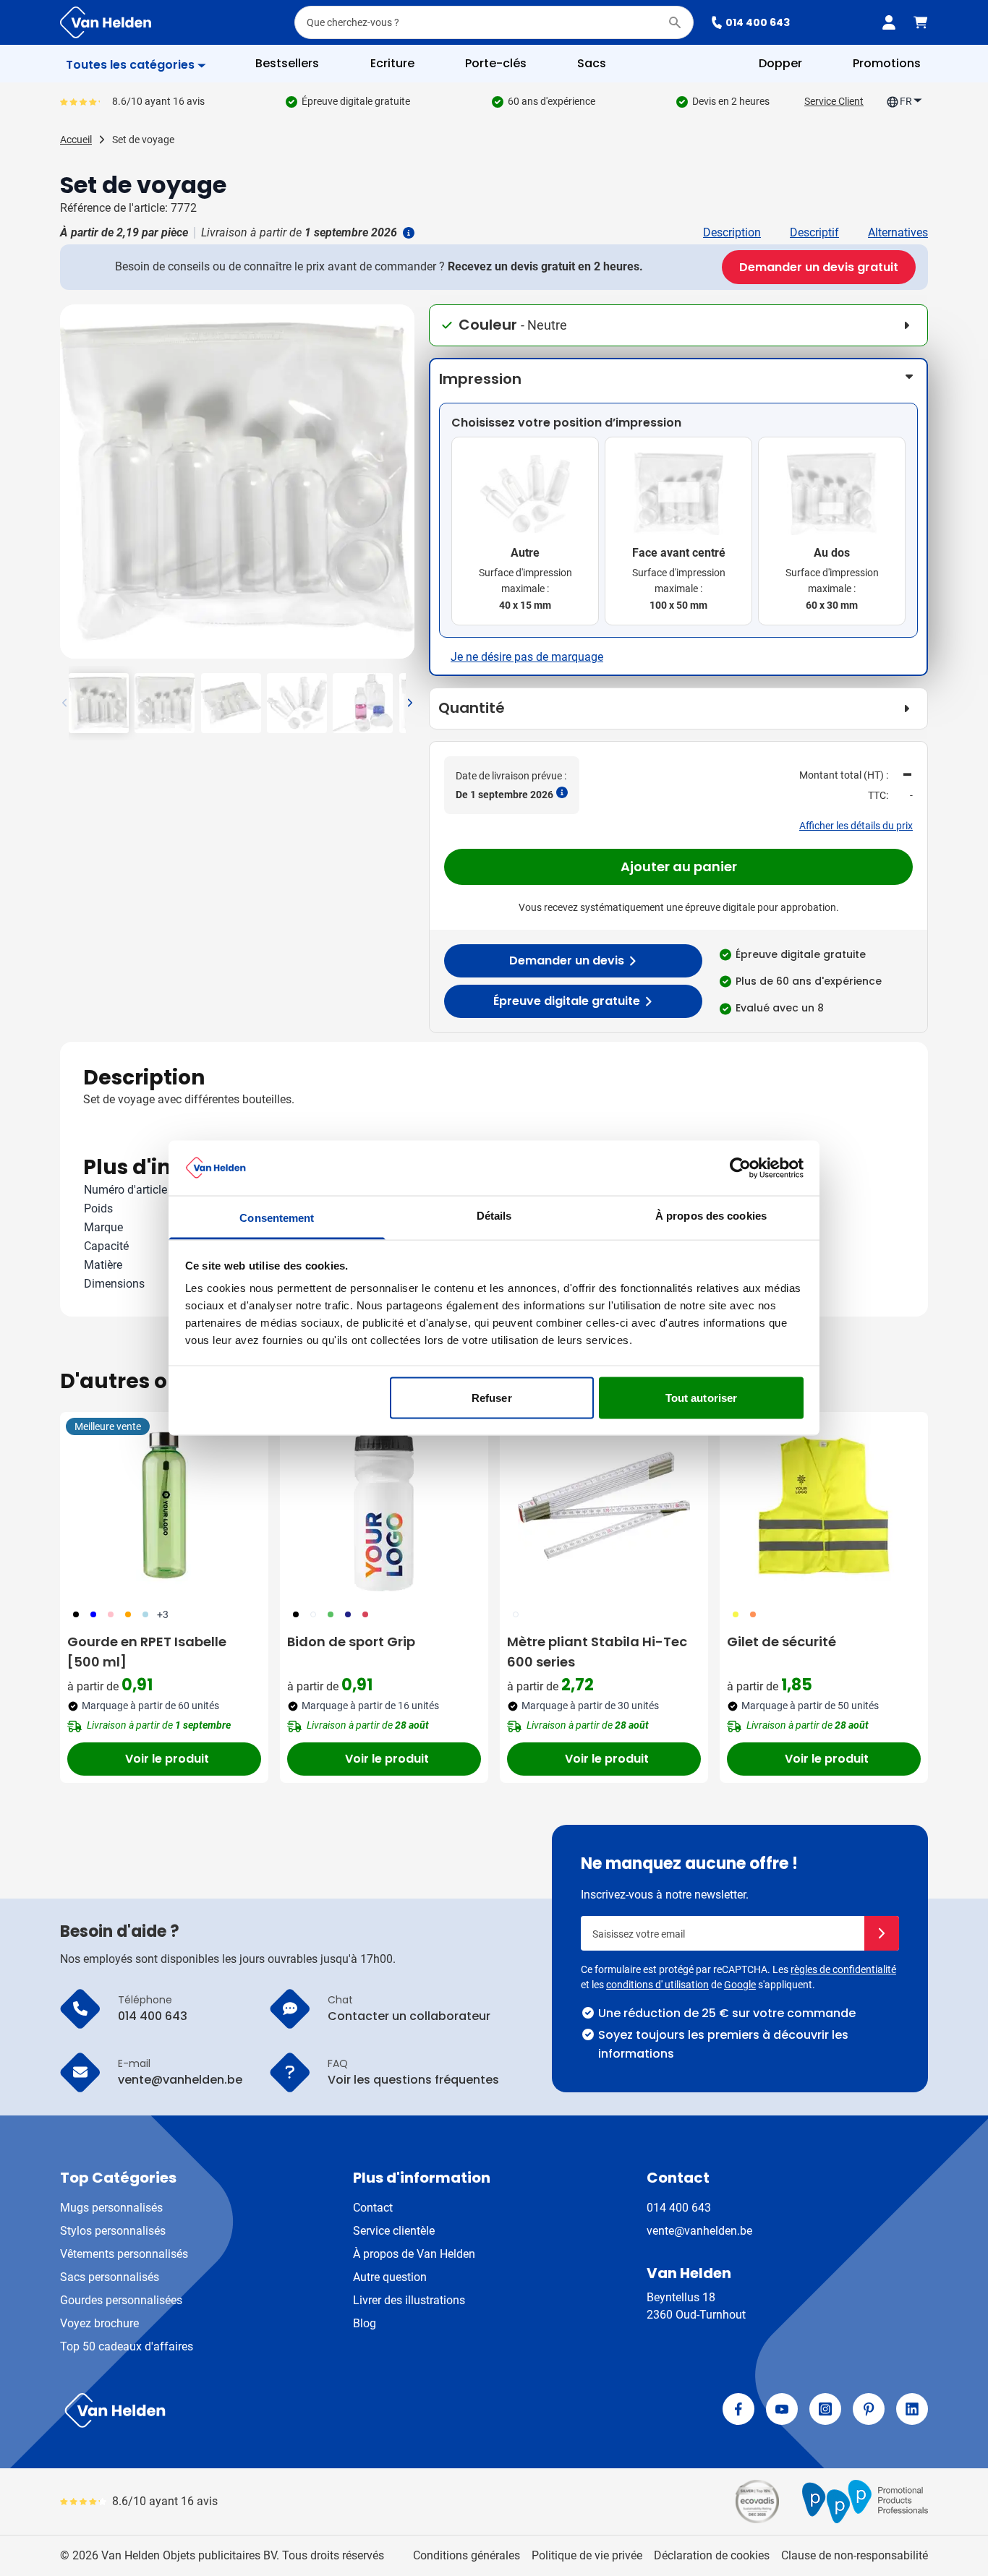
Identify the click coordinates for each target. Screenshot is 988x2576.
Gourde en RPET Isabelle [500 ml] (147, 1652)
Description (732, 232)
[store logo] (274, 2410)
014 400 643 (758, 22)
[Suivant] (401, 487)
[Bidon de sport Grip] (384, 1505)
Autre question (390, 2277)
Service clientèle (394, 2231)
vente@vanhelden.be (699, 2231)
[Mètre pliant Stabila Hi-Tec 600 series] (604, 1505)
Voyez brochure (99, 2323)
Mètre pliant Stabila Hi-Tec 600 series (597, 1652)
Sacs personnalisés (110, 2277)
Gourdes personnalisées (121, 2300)
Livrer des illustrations (409, 2300)
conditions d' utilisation (657, 1985)
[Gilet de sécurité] (824, 1505)
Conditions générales (467, 2555)
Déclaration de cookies (712, 2555)
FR (906, 101)
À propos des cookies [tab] (711, 1216)
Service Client (834, 101)
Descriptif (814, 232)
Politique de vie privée (587, 2555)
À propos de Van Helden (414, 2254)
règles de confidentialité (843, 1969)
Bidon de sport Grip (351, 1642)
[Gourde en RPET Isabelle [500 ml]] (164, 1505)
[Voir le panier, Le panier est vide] (921, 22)
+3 (163, 1614)
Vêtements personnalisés (124, 2254)
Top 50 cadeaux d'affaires (127, 2346)
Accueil (76, 140)
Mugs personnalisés (111, 2208)
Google (740, 1985)
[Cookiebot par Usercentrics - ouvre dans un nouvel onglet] (740, 1168)
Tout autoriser (701, 1397)
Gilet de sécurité (782, 1642)
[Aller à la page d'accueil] (106, 22)
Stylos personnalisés (113, 2231)
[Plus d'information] (407, 233)
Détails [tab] (494, 1216)
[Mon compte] (889, 22)
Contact (373, 2208)
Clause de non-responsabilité (855, 2555)
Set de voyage (143, 140)
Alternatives (898, 232)
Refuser (492, 1397)
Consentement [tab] (277, 1218)
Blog (365, 2323)
